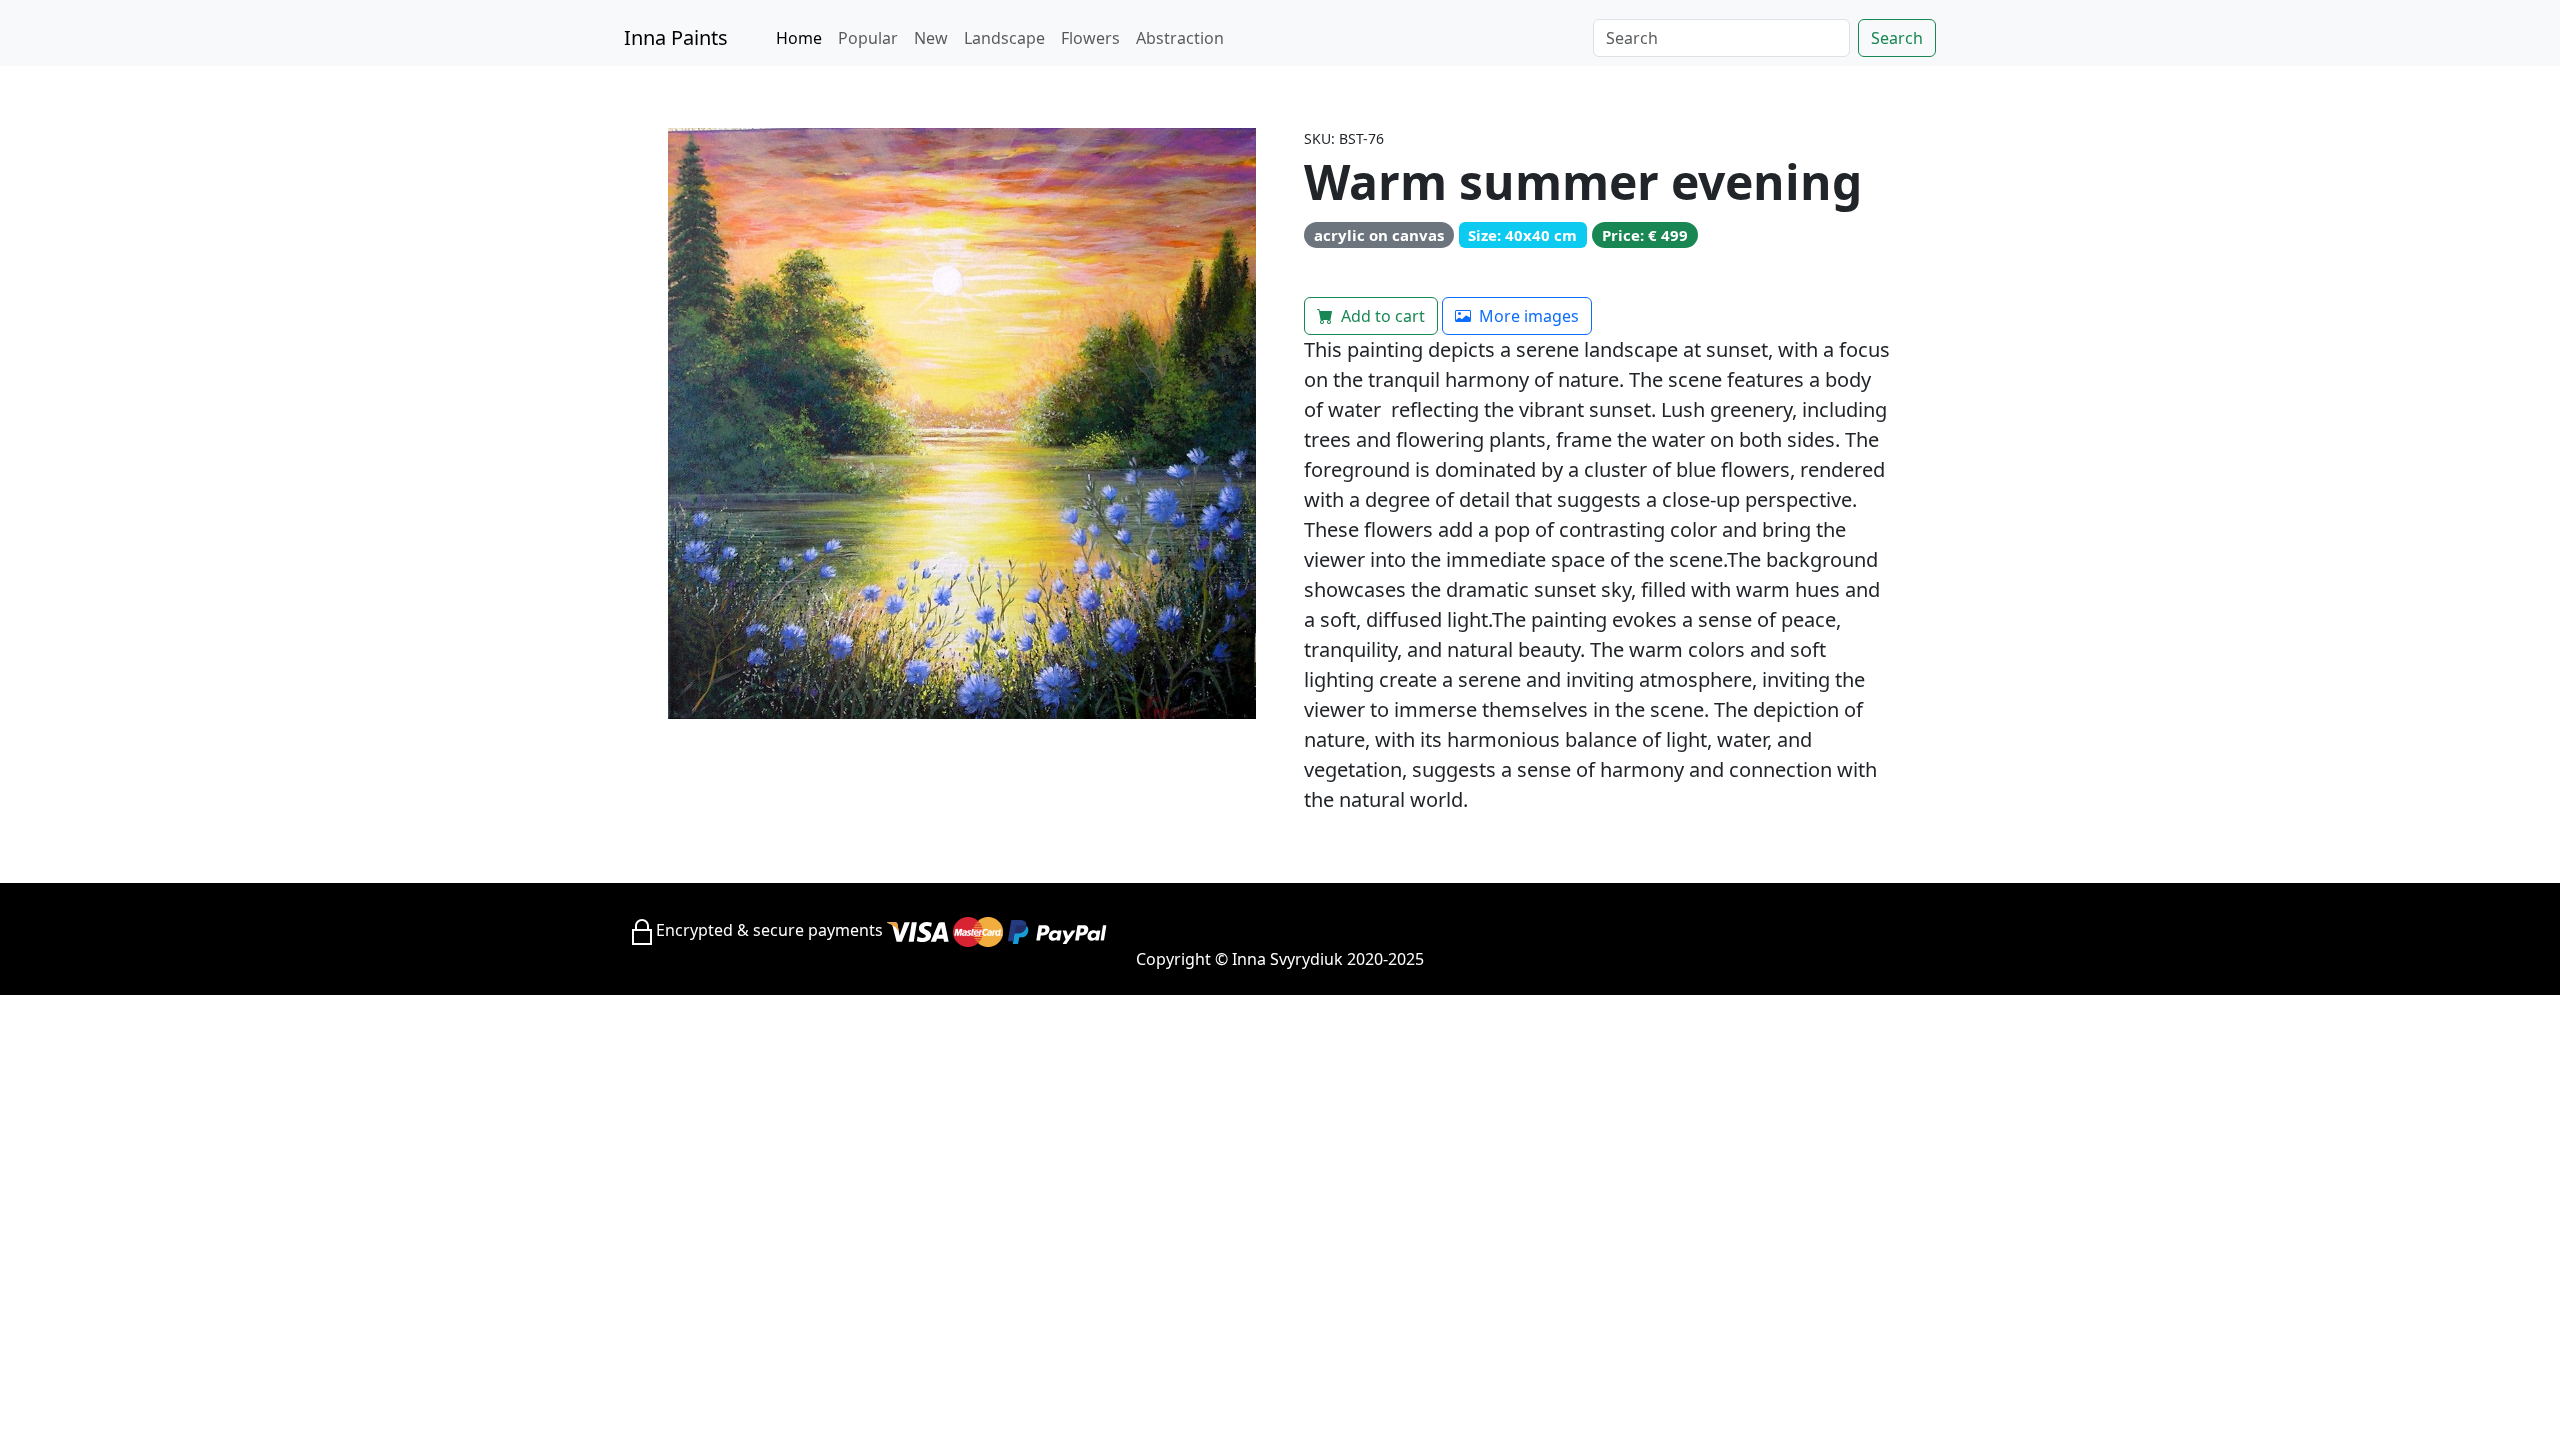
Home (799, 38)
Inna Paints (676, 37)
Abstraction (1180, 38)
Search (1897, 38)
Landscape (1004, 38)
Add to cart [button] (1381, 316)
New (931, 38)
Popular (868, 38)
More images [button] (1527, 316)
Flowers (1090, 38)
